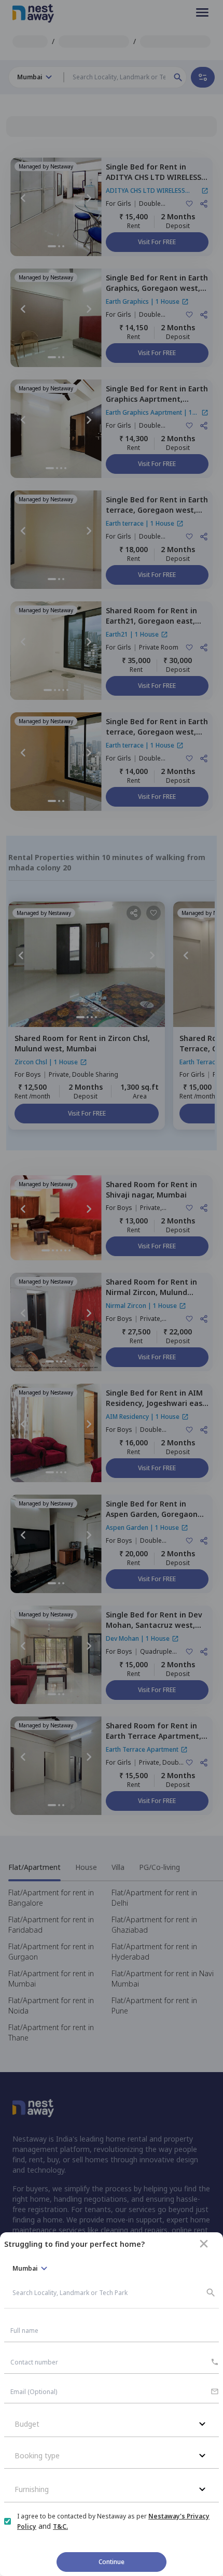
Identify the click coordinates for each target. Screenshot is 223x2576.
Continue (112, 2562)
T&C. (60, 2526)
